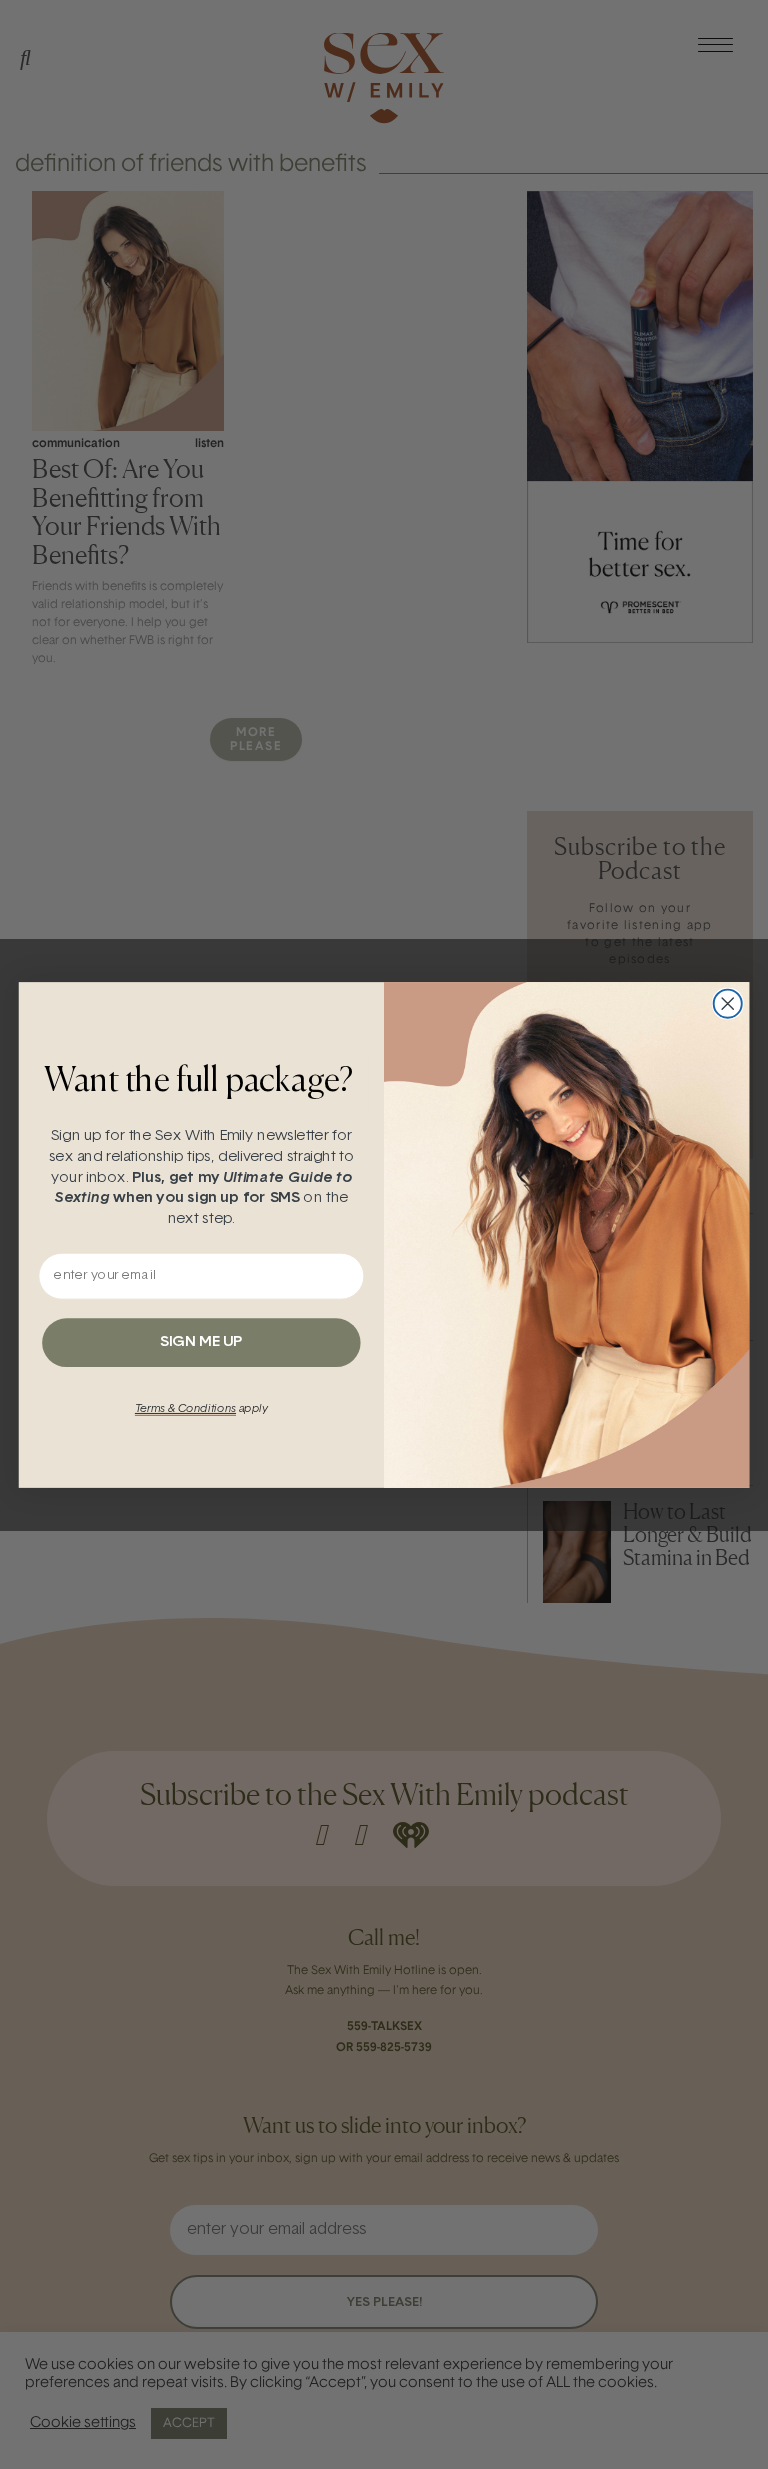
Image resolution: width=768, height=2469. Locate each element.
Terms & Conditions (185, 1408)
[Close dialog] (728, 1003)
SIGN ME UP (201, 1341)
